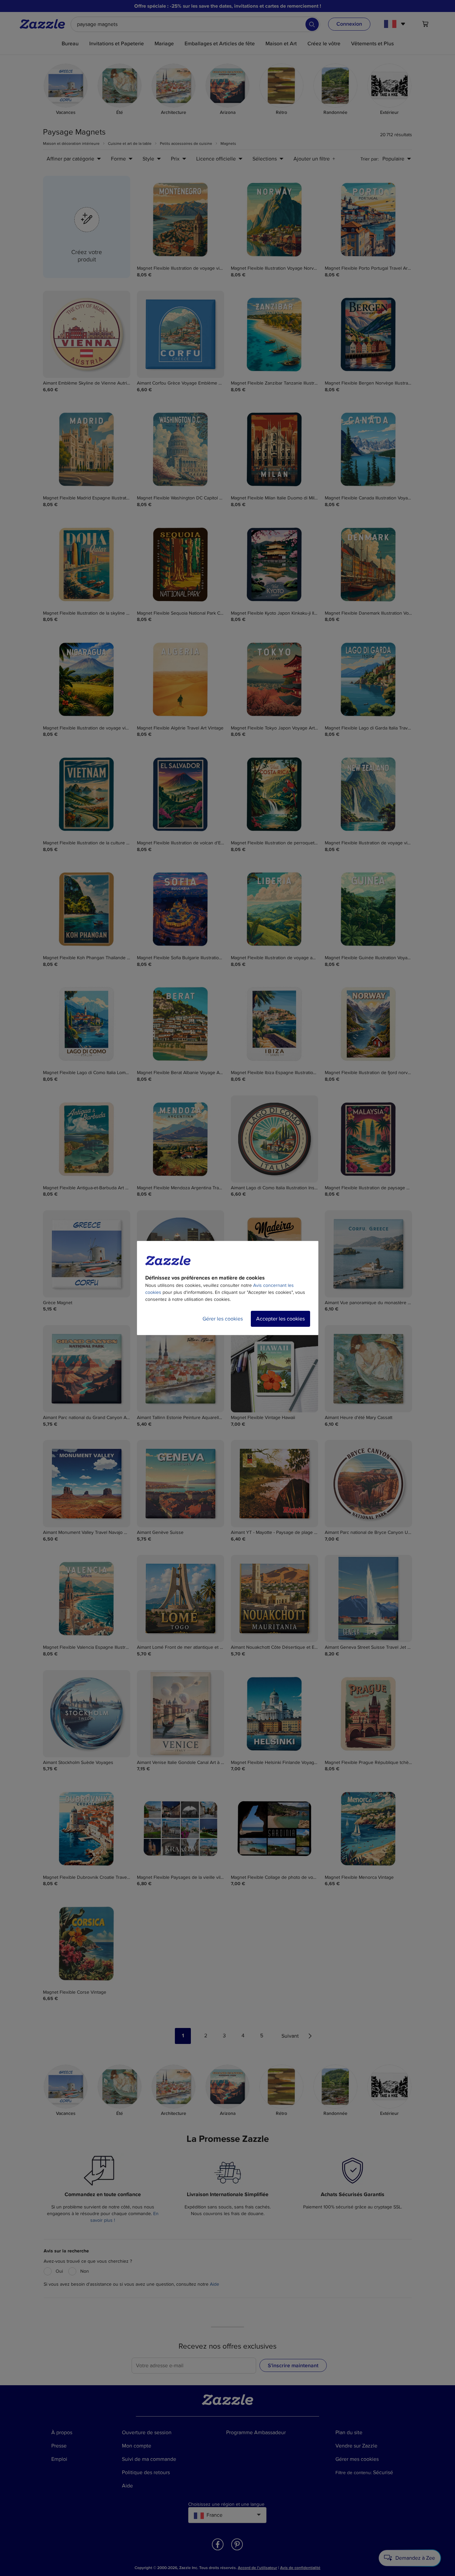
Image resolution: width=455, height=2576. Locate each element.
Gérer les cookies (223, 1319)
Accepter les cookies (280, 1319)
